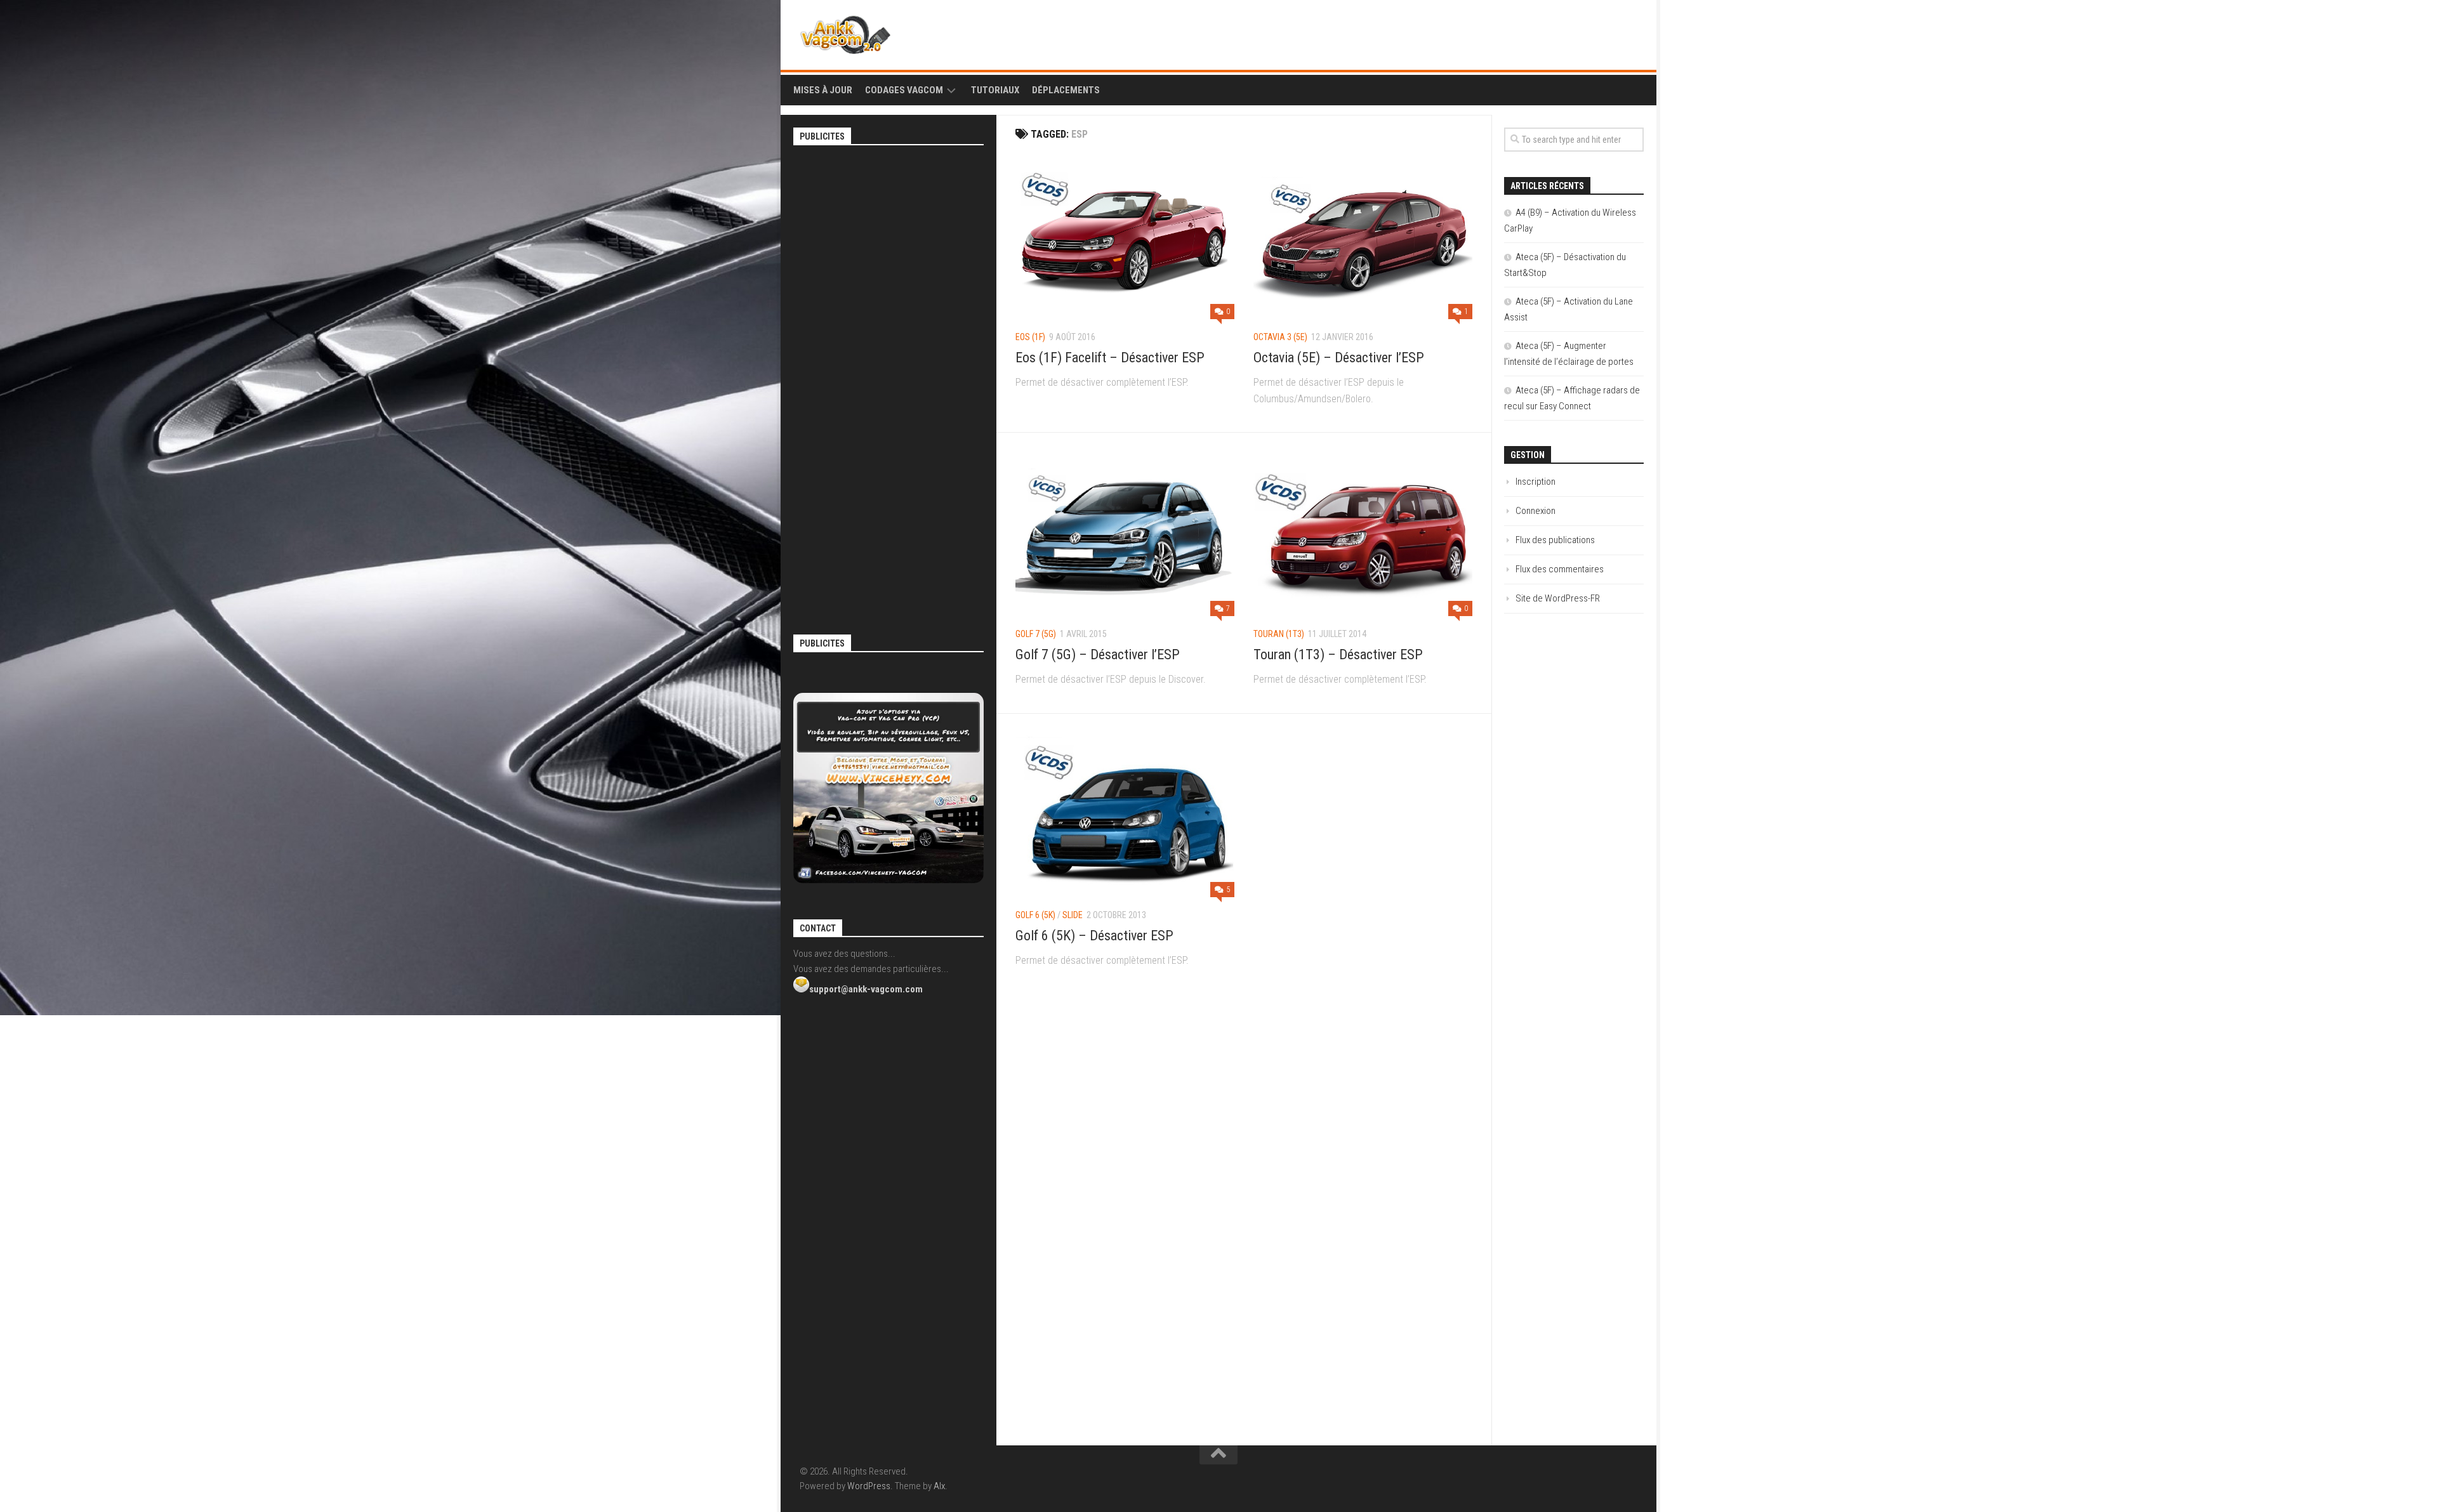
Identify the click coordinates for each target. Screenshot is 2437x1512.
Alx (939, 1486)
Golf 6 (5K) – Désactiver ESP (1094, 936)
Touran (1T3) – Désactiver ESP (1338, 654)
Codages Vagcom (904, 90)
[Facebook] (1609, 32)
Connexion (1536, 511)
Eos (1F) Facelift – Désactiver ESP (1110, 358)
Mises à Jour (823, 90)
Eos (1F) (1030, 337)
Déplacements (1066, 90)
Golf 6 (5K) (1035, 915)
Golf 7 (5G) (1036, 634)
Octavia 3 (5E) (1280, 337)
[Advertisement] (888, 345)
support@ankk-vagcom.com (866, 989)
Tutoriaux (995, 90)
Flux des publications (1555, 540)
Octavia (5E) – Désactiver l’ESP (1339, 358)
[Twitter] (1630, 32)
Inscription (1536, 482)
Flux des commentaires (1560, 569)
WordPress (869, 1486)
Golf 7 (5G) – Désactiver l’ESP (1098, 654)
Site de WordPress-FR (1558, 598)
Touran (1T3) (1279, 634)
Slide (1073, 915)
